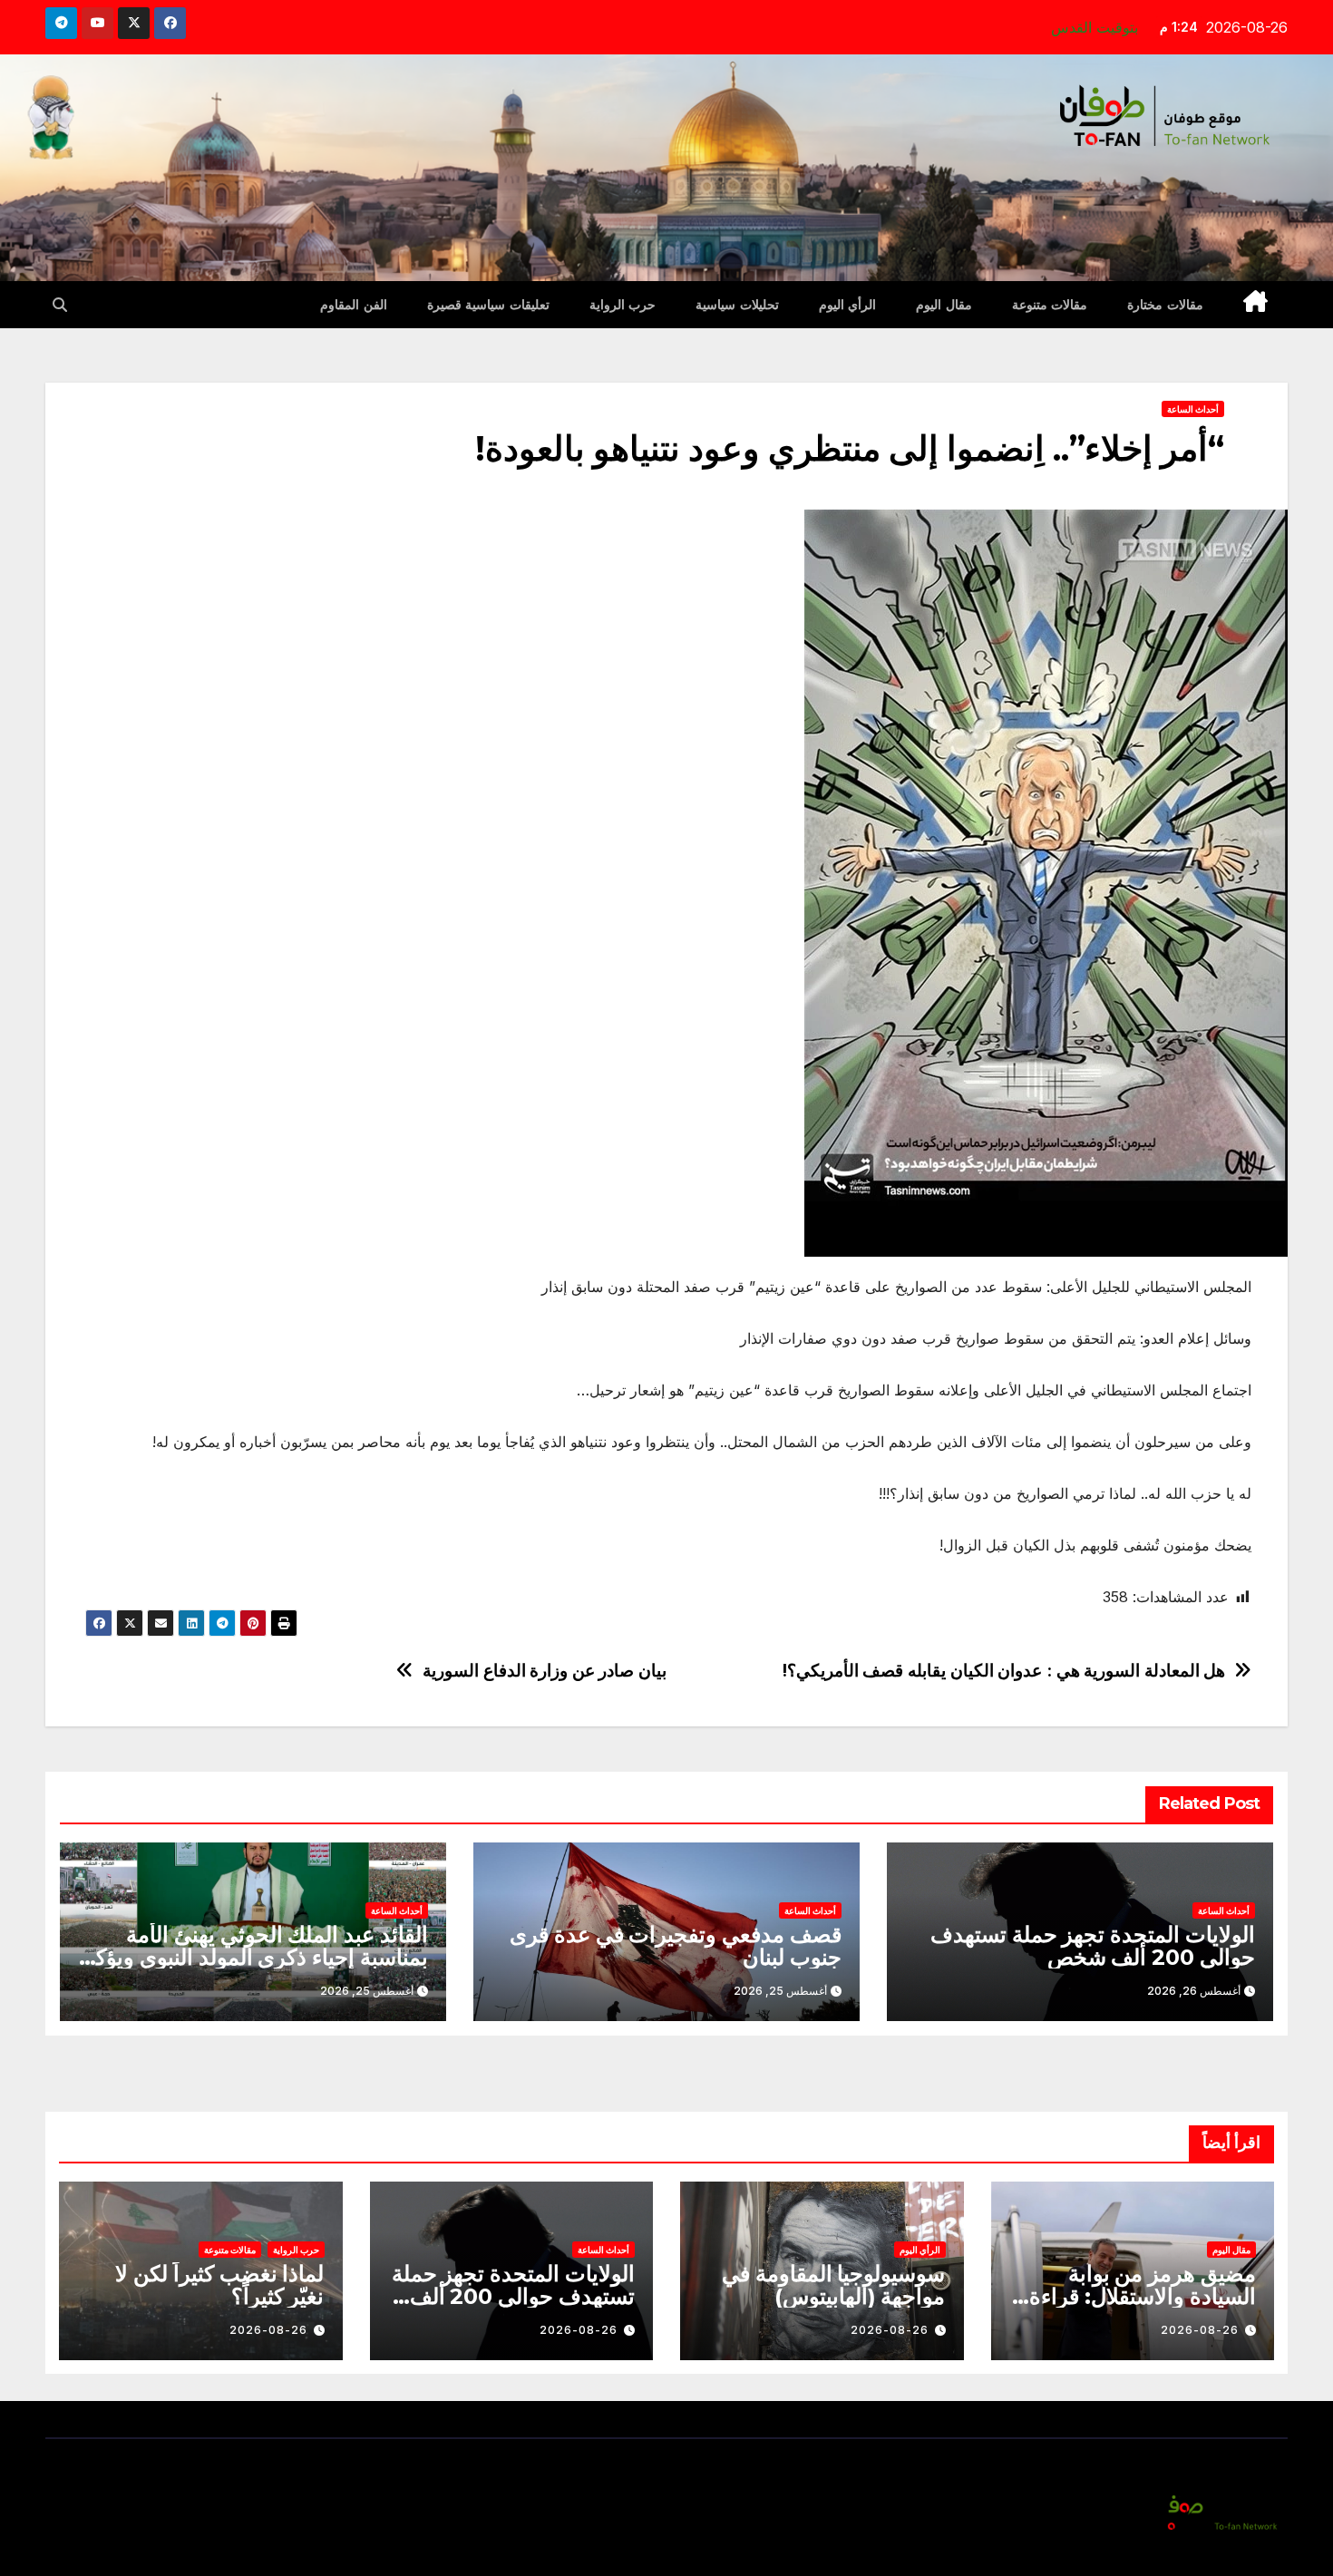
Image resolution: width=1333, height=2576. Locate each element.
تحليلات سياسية (737, 305)
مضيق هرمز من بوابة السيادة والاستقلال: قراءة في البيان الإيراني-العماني (1141, 2296)
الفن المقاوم (354, 305)
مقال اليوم (944, 305)
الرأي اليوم (848, 305)
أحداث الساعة (1193, 409)
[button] (60, 305)
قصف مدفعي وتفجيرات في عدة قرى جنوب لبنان (676, 1946)
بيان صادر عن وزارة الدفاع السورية (545, 1671)
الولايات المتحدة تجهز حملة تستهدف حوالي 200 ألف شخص (1093, 1946)
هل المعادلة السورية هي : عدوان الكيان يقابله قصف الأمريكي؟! (1004, 1671)
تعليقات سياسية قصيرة (488, 305)
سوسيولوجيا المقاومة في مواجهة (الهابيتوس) (834, 2285)
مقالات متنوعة (1050, 305)
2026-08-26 (1200, 2330)
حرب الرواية (623, 305)
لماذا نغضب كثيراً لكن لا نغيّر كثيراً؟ (219, 2285)
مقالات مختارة (1165, 305)
